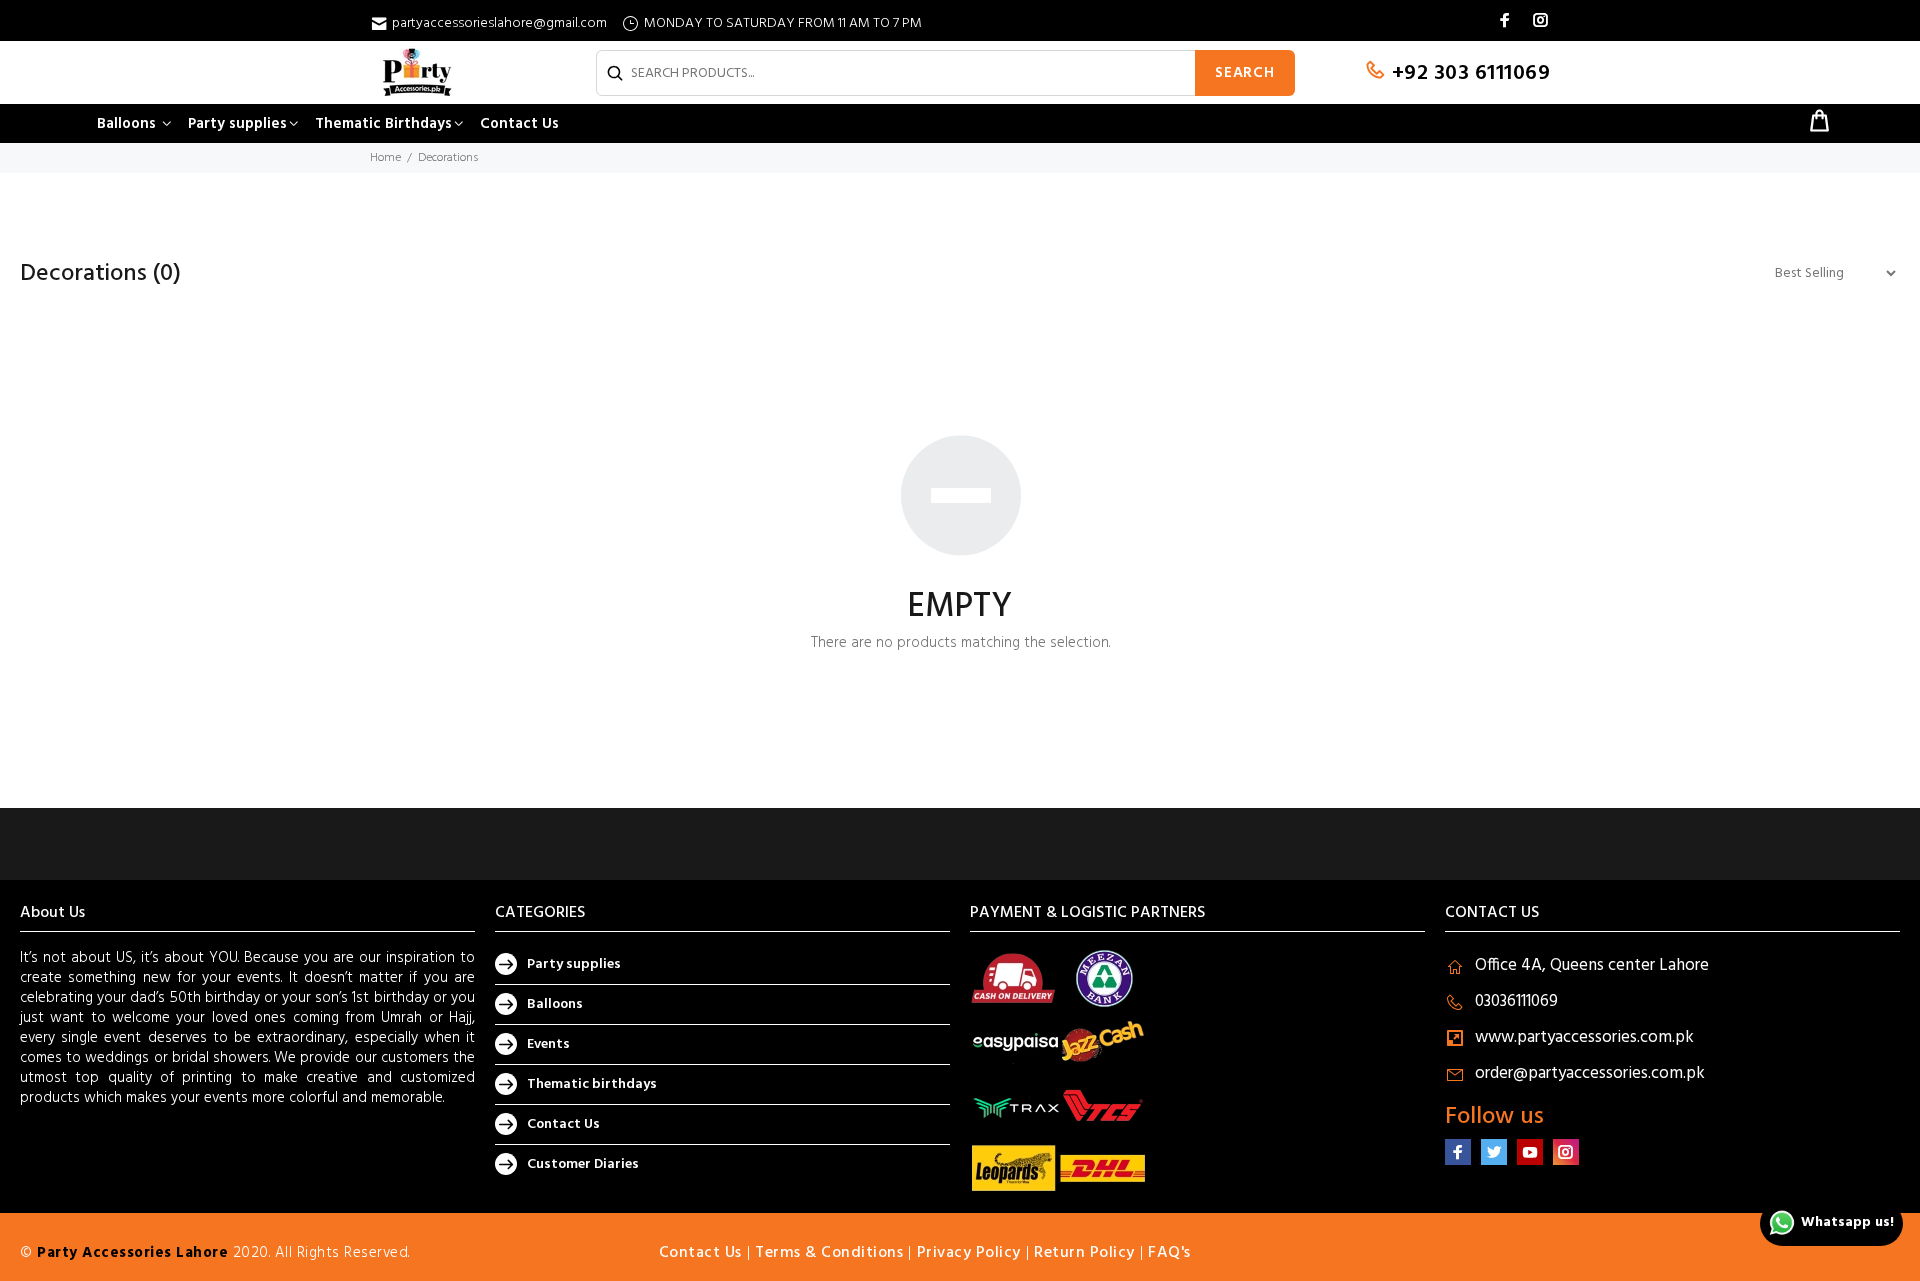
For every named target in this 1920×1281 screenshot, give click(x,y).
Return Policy (1084, 1253)
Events (548, 1044)
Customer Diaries (583, 1164)
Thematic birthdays (592, 1084)
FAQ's (1169, 1253)
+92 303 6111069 (1468, 73)
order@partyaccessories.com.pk (1590, 1073)
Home (385, 158)
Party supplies (574, 964)
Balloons (555, 1004)
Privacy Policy (969, 1253)
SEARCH (1245, 73)
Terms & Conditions (829, 1253)
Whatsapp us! (1847, 1222)
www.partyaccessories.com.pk (1584, 1037)
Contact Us (563, 1124)
